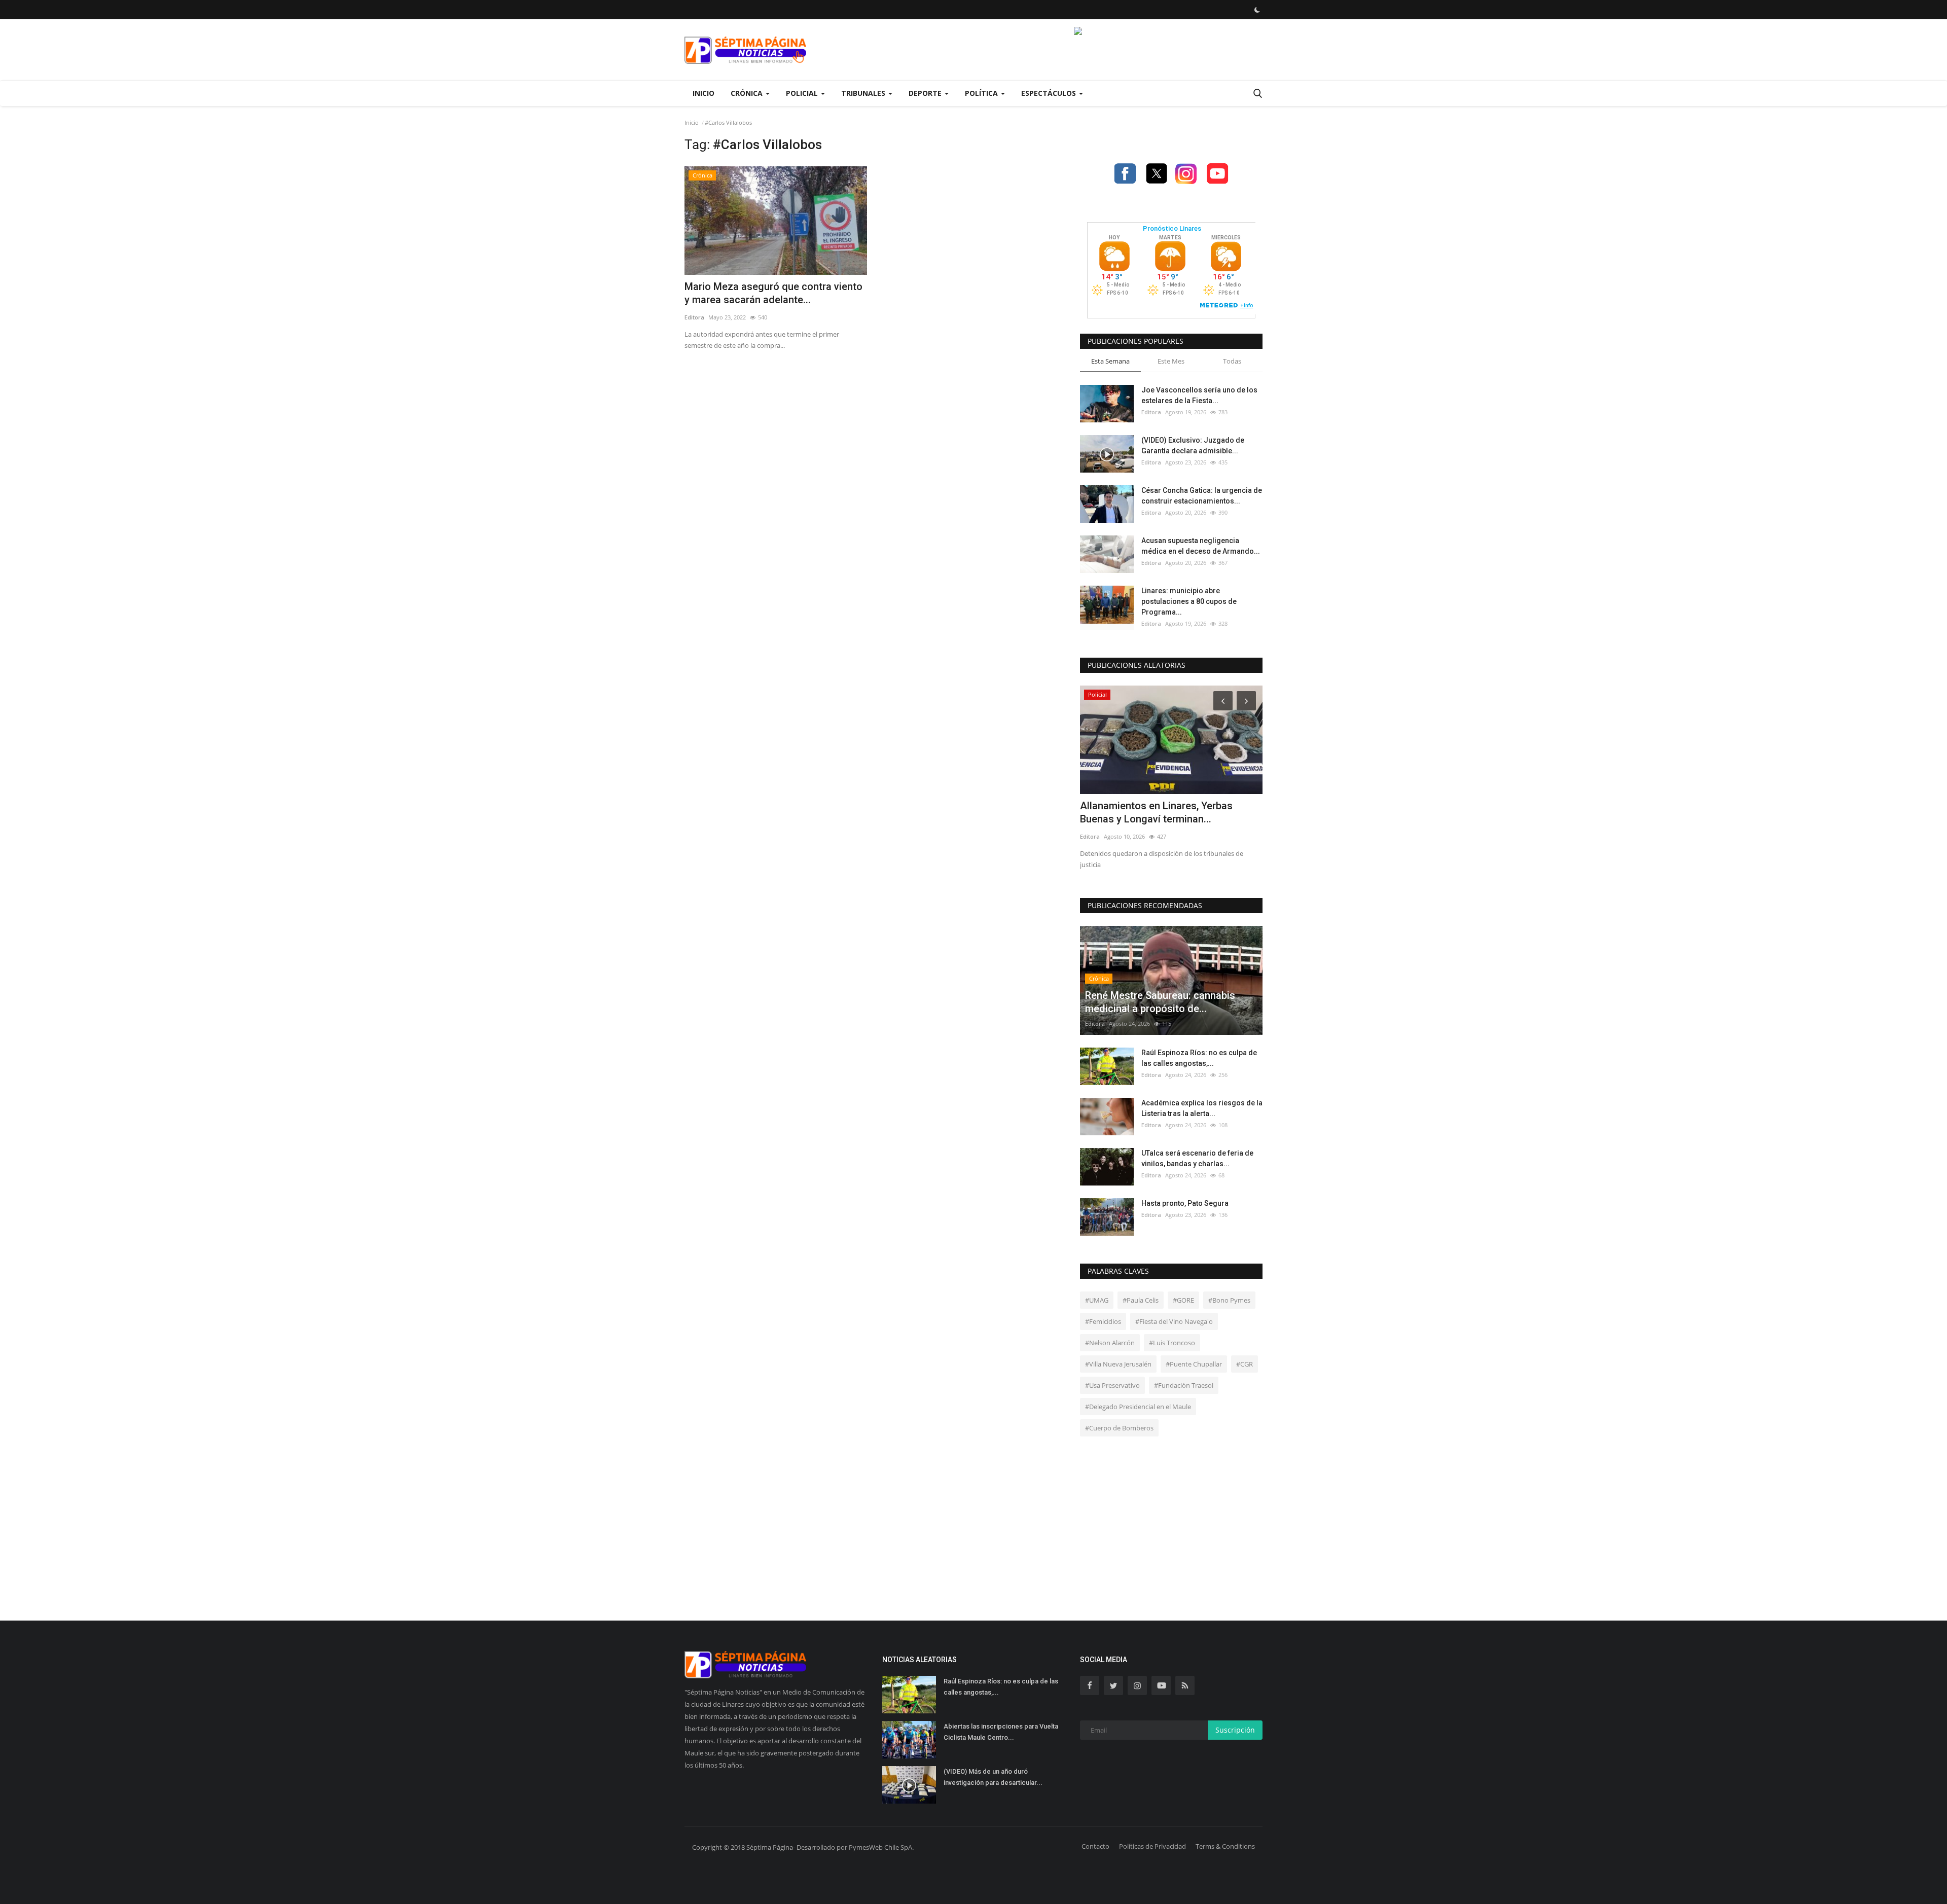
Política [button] (982, 93)
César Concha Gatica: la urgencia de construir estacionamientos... (1202, 496)
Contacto (1095, 1846)
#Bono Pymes (1229, 1300)
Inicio (704, 93)
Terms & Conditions (1225, 1846)
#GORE (1183, 1300)
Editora (694, 317)
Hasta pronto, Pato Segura (1185, 1203)
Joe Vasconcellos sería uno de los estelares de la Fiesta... (1199, 395)
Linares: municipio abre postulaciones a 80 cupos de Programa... (1189, 601)
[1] (1257, 10)
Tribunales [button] (864, 93)
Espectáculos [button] (1050, 93)
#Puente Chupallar (1194, 1364)
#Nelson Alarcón (1110, 1343)
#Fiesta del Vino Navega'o (1174, 1321)
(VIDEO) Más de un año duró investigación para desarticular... (993, 1777)
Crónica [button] (748, 93)
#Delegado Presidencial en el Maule (1138, 1407)
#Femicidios (1103, 1321)
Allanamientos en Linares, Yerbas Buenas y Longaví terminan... (1156, 812)
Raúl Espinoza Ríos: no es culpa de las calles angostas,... (1199, 1058)
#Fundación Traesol (1184, 1385)
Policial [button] (803, 93)
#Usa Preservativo (1112, 1385)
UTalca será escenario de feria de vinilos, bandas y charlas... (1197, 1158)
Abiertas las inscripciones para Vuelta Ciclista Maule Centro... (1001, 1732)
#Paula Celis (1141, 1300)
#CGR (1245, 1364)
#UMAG (1097, 1300)
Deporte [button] (926, 93)
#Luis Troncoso (1172, 1343)
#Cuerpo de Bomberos (1119, 1428)
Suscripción (1235, 1730)
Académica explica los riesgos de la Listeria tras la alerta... (1202, 1108)
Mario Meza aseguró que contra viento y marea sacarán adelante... (773, 293)
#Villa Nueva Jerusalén (1118, 1364)
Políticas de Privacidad (1152, 1846)
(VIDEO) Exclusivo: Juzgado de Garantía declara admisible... (1193, 445)
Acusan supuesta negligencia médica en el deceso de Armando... (1201, 546)
